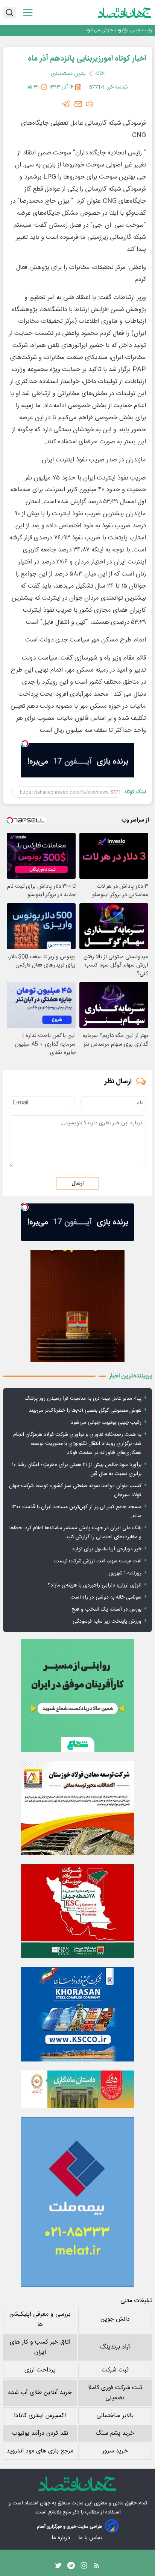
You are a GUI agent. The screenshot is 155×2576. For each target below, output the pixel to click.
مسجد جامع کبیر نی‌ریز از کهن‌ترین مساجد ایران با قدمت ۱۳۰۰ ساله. (76, 1512)
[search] (10, 13)
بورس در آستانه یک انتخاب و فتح (106, 1609)
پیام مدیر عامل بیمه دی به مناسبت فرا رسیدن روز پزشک (83, 1399)
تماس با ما (91, 2538)
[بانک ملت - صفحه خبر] (77, 2089)
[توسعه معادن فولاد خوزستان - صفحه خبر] (77, 1808)
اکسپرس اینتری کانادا (40, 2416)
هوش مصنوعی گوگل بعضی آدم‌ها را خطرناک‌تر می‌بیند (85, 1411)
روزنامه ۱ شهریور (125, 1573)
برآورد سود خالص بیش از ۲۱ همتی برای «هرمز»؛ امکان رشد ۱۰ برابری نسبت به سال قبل (77, 1469)
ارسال (77, 1183)
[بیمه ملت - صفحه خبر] (77, 2202)
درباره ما (62, 2538)
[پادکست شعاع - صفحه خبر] (77, 1695)
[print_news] (90, 104)
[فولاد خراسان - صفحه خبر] (77, 2014)
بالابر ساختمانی (115, 2416)
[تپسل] (25, 744)
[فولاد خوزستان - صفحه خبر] (77, 1911)
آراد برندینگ (115, 2347)
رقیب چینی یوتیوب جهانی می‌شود (106, 1423)
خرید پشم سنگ (115, 2433)
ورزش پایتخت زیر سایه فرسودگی (107, 1622)
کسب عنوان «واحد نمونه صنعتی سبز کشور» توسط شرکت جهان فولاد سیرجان (75, 1490)
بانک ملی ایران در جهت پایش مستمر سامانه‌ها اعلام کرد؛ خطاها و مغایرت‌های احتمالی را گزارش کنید (75, 1533)
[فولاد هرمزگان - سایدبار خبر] (77, 1306)
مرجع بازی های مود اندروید (40, 2451)
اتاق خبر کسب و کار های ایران (40, 2347)
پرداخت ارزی (40, 2370)
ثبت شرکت (115, 2370)
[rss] (97, 2567)
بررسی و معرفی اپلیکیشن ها (40, 2319)
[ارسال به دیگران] (78, 104)
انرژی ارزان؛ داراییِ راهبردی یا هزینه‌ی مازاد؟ (95, 1585)
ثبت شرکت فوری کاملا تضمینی (115, 2393)
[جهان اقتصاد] (125, 12)
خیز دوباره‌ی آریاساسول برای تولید (107, 1549)
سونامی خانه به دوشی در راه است (106, 1597)
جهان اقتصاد (37, 2503)
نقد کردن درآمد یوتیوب (40, 2433)
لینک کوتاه (135, 792)
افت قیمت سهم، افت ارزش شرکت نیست (98, 1561)
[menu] (28, 13)
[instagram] (84, 2567)
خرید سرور (115, 2451)
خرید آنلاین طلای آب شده (40, 2393)
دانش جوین (115, 2319)
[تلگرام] (66, 104)
